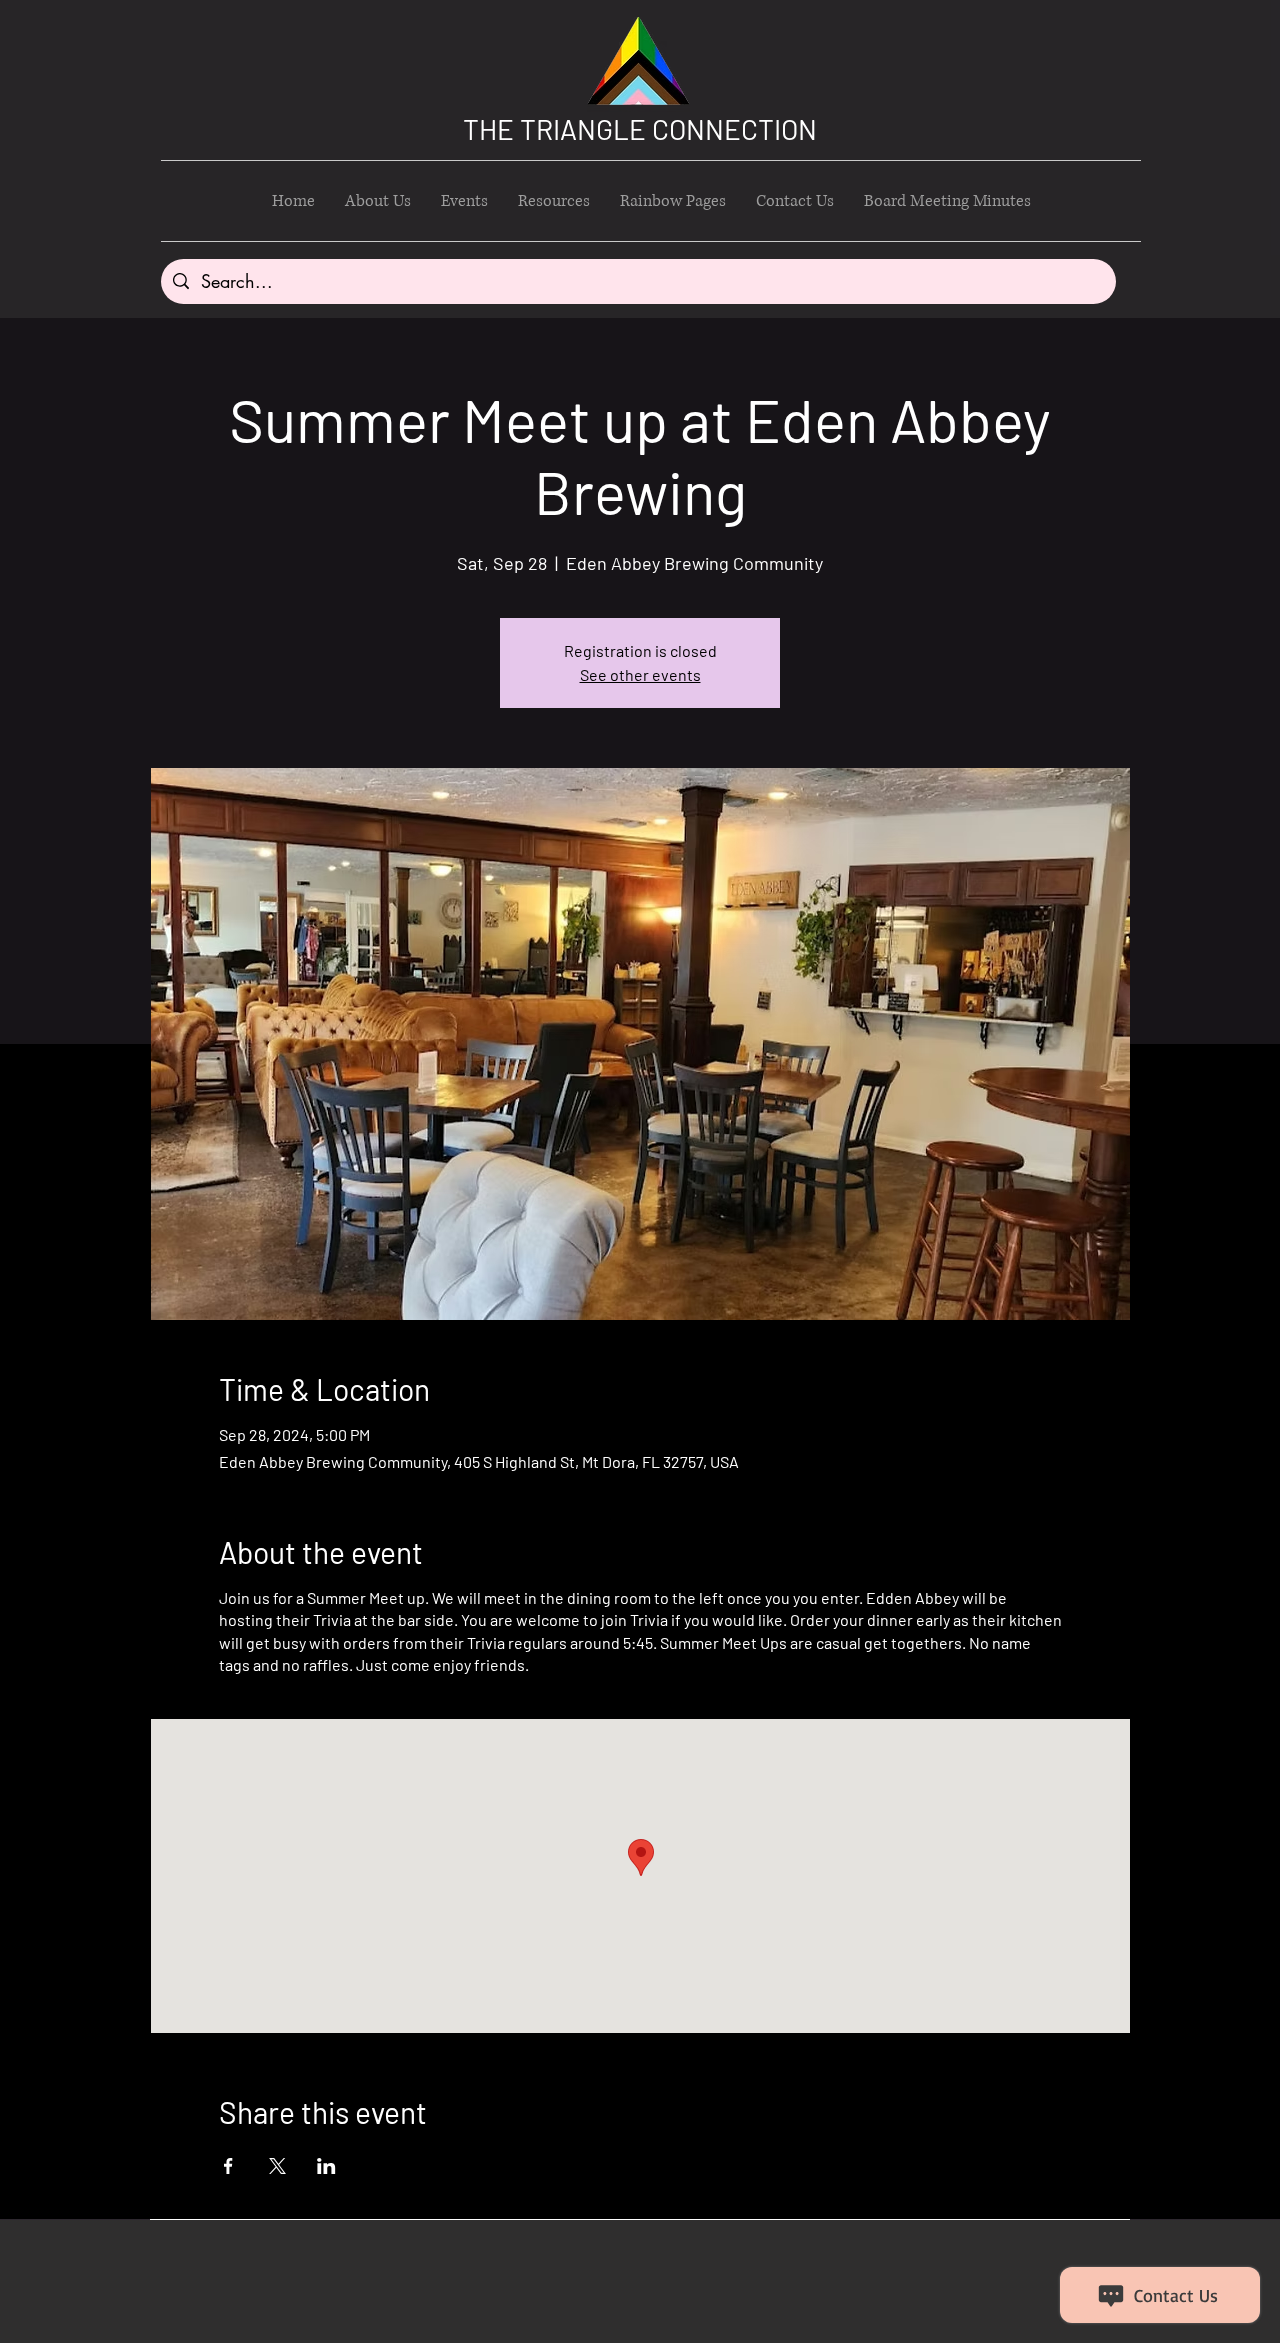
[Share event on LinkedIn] (326, 2166)
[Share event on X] (277, 2166)
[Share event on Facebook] (228, 2166)
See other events (640, 674)
